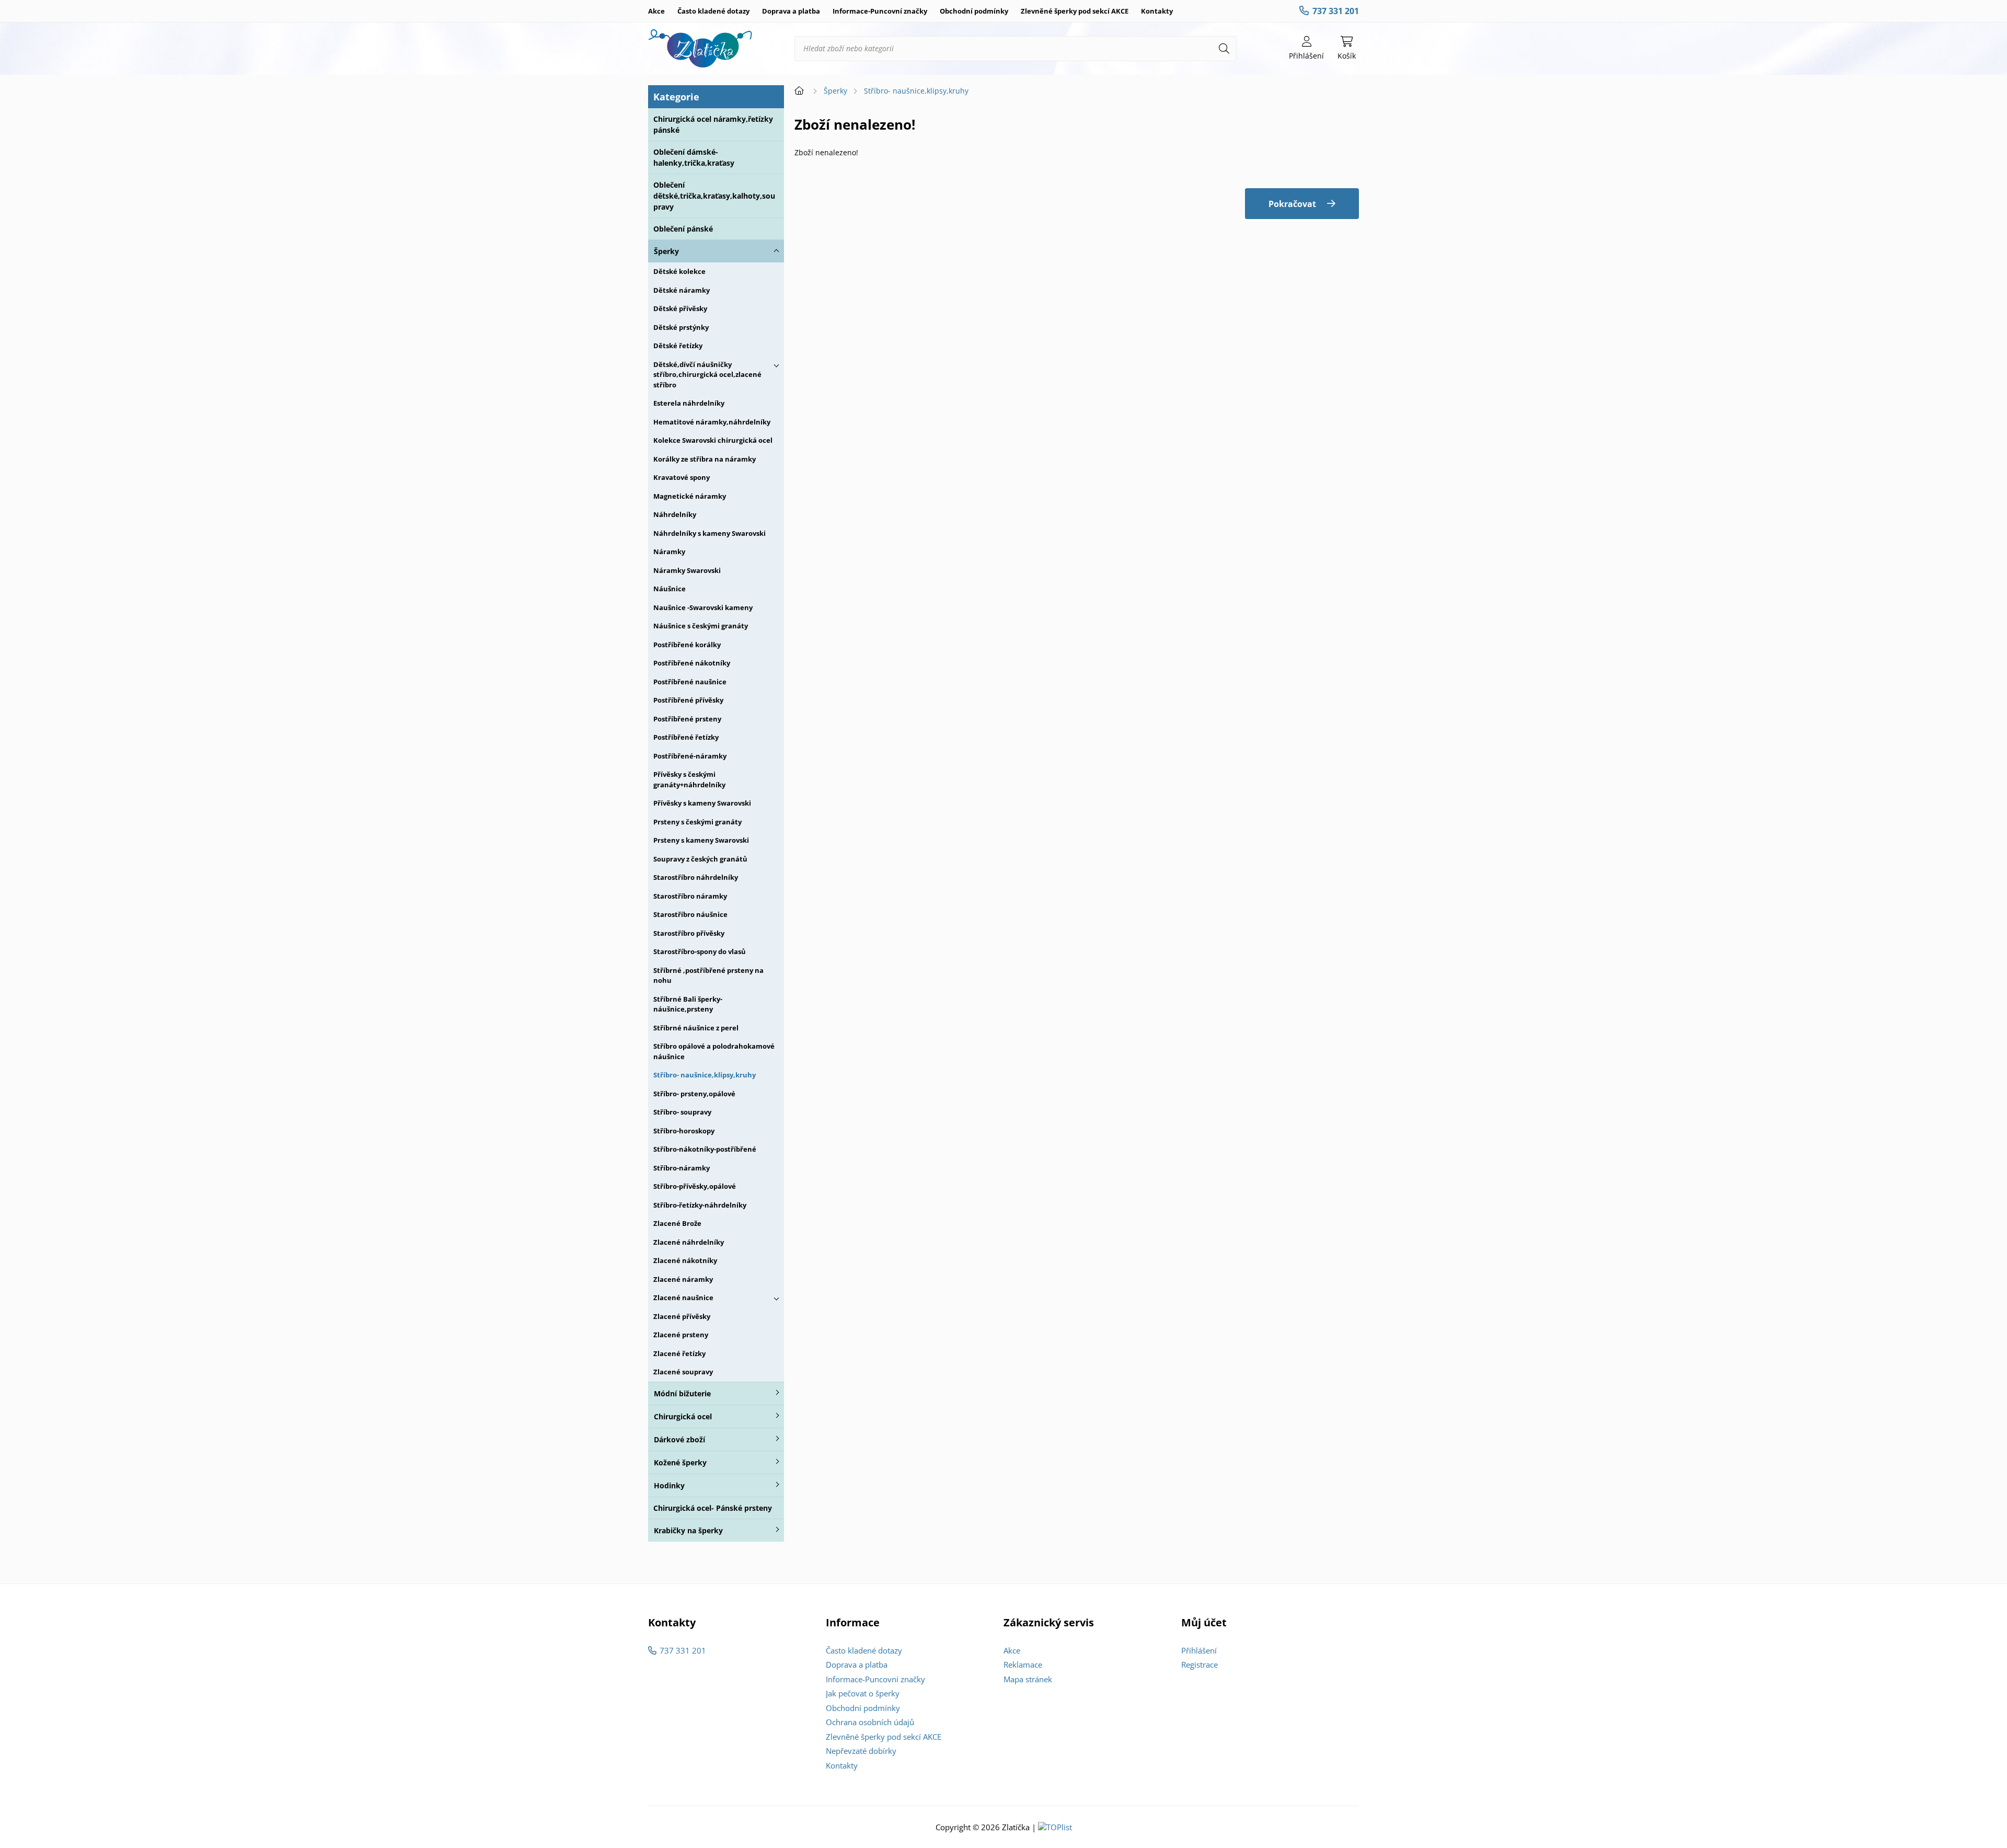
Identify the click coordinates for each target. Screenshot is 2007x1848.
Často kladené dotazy (713, 11)
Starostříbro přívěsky (689, 933)
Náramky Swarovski (687, 570)
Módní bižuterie (682, 1393)
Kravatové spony (682, 477)
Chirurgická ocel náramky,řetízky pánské (713, 124)
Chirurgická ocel (683, 1416)
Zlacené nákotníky (685, 1260)
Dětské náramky (682, 290)
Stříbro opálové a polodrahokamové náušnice (714, 1051)
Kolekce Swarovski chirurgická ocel (713, 440)
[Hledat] (1224, 49)
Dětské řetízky (678, 346)
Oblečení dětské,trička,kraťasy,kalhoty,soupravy (714, 196)
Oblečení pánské (683, 229)
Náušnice (670, 589)
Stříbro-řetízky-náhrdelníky (700, 1205)
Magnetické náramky (690, 496)
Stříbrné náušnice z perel (696, 1028)
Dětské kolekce (679, 271)
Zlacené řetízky (679, 1353)
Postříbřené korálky (687, 645)
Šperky (666, 251)
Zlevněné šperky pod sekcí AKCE (1075, 11)
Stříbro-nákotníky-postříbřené (705, 1149)
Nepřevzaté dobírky (861, 1751)
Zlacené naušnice (683, 1298)
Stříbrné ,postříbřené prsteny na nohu (708, 975)
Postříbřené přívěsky (688, 700)
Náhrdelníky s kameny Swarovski (710, 533)
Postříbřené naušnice (690, 682)
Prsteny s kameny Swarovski (701, 840)
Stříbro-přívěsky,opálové (695, 1186)
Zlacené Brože (677, 1223)
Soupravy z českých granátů (700, 859)
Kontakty (1157, 11)
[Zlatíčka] (700, 49)
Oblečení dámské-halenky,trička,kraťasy (694, 157)
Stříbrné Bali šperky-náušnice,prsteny (688, 1004)
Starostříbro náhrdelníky (696, 877)
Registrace (1199, 1665)
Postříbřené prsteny (687, 719)
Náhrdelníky (675, 514)
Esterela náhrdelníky (689, 403)
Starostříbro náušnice (690, 914)
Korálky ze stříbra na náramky (705, 459)
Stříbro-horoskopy (684, 1131)
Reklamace (1023, 1665)
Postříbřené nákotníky (692, 663)
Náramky (669, 552)
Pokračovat (1292, 204)
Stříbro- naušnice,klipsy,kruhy (705, 1075)
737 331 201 (1336, 11)
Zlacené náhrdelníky (689, 1242)
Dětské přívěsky (680, 308)
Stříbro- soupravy (682, 1112)
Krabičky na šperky (688, 1530)
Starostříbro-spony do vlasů (700, 951)
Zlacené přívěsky (682, 1316)
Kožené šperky (680, 1462)
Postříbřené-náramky (690, 756)
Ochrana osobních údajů (870, 1722)
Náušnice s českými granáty (701, 626)
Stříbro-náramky (682, 1168)
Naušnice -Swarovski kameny (703, 607)
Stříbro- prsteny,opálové (694, 1094)
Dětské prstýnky (681, 327)
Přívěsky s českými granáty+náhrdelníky (689, 779)
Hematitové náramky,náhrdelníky (712, 422)
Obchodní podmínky (974, 11)
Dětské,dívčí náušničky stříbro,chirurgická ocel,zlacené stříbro (707, 375)
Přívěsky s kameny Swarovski (702, 803)
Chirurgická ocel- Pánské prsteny (713, 1508)
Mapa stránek (1028, 1679)
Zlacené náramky (683, 1279)
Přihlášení (1199, 1650)
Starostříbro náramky (690, 896)
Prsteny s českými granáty (697, 822)
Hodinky (669, 1485)
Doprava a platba (791, 11)
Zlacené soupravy (683, 1372)
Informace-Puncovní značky (880, 11)
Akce (656, 11)
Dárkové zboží (679, 1439)
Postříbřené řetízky (686, 737)
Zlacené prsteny (681, 1335)
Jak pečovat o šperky (863, 1693)
